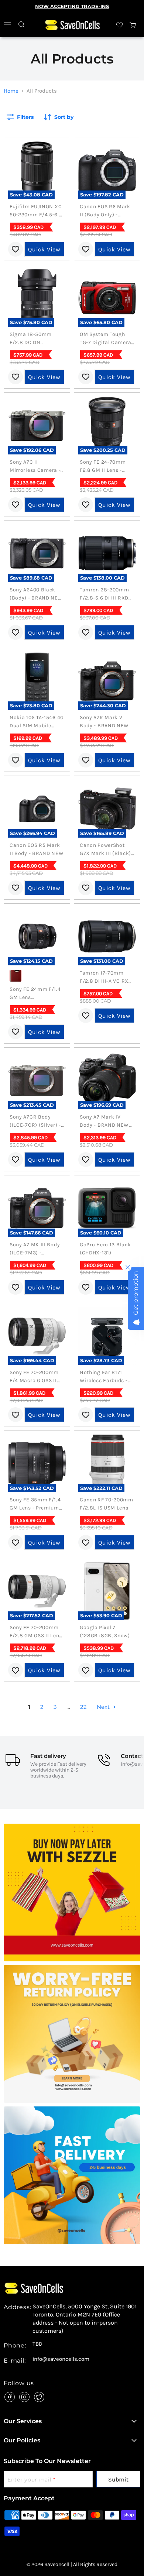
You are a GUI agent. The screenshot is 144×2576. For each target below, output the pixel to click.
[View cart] (133, 25)
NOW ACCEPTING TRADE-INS (72, 6)
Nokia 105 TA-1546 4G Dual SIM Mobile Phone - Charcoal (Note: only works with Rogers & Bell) (37, 722)
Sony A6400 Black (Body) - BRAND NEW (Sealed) (36, 594)
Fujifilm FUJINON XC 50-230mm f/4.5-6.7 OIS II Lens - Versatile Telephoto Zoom (37, 211)
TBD (37, 2344)
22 (83, 1707)
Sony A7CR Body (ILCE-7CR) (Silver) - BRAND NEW (35, 1122)
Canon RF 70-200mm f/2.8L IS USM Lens (107, 1504)
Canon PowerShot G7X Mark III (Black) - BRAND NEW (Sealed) (105, 850)
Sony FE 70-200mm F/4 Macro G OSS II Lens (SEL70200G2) (34, 1377)
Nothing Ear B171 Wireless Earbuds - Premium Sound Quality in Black (104, 1377)
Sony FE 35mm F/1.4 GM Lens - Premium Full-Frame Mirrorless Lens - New (35, 1504)
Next (104, 1707)
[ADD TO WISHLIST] (16, 249)
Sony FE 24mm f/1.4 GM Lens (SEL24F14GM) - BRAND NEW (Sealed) (37, 994)
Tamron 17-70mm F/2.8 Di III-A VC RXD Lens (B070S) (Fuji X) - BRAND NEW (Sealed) (107, 978)
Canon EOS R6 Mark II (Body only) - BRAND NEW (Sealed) (107, 211)
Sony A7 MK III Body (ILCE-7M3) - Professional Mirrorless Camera (35, 1249)
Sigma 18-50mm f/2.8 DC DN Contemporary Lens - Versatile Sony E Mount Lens (36, 339)
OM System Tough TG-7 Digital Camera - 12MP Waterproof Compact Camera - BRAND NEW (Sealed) (107, 339)
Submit (118, 2479)
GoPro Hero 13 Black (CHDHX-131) (105, 1249)
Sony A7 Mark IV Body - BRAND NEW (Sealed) (104, 1122)
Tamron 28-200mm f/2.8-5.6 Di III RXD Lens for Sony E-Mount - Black (104, 594)
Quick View (44, 249)
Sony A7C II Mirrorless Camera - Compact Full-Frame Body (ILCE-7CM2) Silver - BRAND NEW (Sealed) (36, 467)
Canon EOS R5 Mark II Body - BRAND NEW (37, 849)
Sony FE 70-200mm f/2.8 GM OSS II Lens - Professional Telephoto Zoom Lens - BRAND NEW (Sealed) (37, 1632)
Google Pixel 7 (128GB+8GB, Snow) (105, 1632)
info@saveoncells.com (61, 2359)
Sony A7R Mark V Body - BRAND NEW (104, 722)
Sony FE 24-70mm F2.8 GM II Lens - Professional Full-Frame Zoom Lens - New (104, 467)
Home (11, 91)
